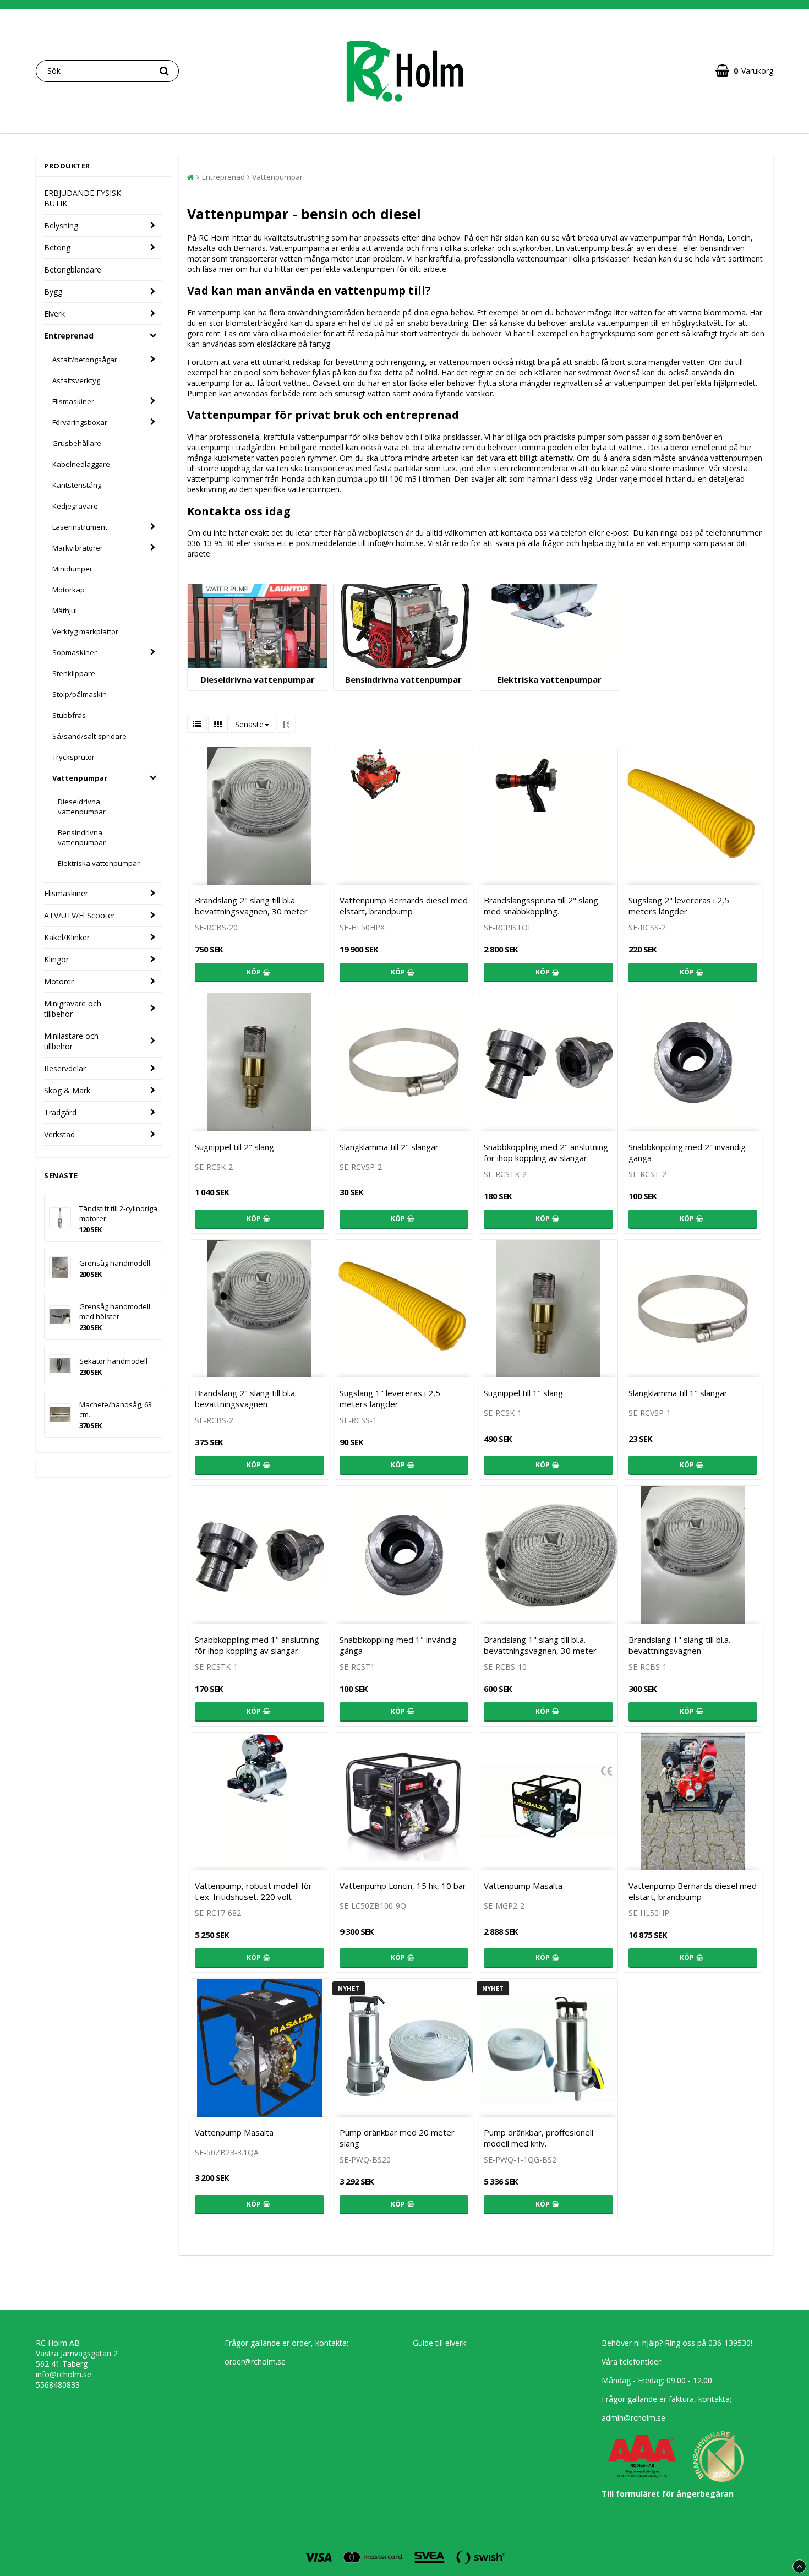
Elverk (54, 314)
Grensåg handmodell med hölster (115, 1311)
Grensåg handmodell (115, 1263)
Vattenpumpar (80, 778)
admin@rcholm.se (633, 2418)
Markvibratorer (78, 548)
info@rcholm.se (64, 2374)
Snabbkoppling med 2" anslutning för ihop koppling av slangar (546, 1152)
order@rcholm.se (255, 2362)
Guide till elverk (439, 2343)
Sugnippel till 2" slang (234, 1147)
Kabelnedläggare (81, 464)
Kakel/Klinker (67, 937)
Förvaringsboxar (80, 422)
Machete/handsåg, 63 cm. (116, 1409)
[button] (744, 71)
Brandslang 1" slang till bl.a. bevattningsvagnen (679, 1645)
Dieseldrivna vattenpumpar (82, 807)
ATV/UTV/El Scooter (80, 915)
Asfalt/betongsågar (85, 360)
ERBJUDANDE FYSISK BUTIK (83, 198)
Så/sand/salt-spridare (89, 736)
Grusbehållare (77, 443)
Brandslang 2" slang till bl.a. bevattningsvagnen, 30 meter (251, 906)
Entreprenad (69, 336)
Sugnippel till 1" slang (523, 1393)
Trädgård (60, 1112)
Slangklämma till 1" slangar (678, 1393)
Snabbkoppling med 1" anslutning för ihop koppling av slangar (257, 1645)
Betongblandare (73, 269)
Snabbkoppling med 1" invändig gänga (398, 1645)
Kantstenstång (77, 485)
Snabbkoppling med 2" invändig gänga (687, 1152)
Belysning (61, 225)
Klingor (56, 959)
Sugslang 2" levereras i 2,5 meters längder (679, 906)
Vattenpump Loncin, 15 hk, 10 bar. (404, 1886)
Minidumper (72, 569)
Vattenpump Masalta (523, 1886)
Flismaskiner (73, 401)
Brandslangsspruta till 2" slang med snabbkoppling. (541, 906)
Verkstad (59, 1134)
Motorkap (69, 590)
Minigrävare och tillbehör (73, 1009)
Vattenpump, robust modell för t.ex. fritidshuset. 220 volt (253, 1891)
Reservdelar (65, 1068)
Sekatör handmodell (113, 1361)
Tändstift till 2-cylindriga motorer (118, 1213)
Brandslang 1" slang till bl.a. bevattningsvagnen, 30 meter (540, 1645)
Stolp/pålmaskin (80, 694)
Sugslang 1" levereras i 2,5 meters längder (390, 1398)
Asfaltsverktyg (76, 380)
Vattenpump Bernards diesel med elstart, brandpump (404, 906)
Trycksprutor (73, 757)
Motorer (59, 981)
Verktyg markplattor (85, 631)
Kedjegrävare (75, 506)
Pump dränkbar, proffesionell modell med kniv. (539, 2138)
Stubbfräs (69, 715)
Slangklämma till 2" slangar (389, 1147)
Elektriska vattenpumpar (99, 863)
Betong (57, 247)
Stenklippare (74, 673)
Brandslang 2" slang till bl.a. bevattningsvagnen (246, 1398)
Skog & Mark (67, 1090)
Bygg (53, 292)
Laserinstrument (80, 527)
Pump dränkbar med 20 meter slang (397, 2138)
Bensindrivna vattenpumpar (82, 837)
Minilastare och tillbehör (71, 1041)
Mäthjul (65, 611)
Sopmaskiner (75, 652)
